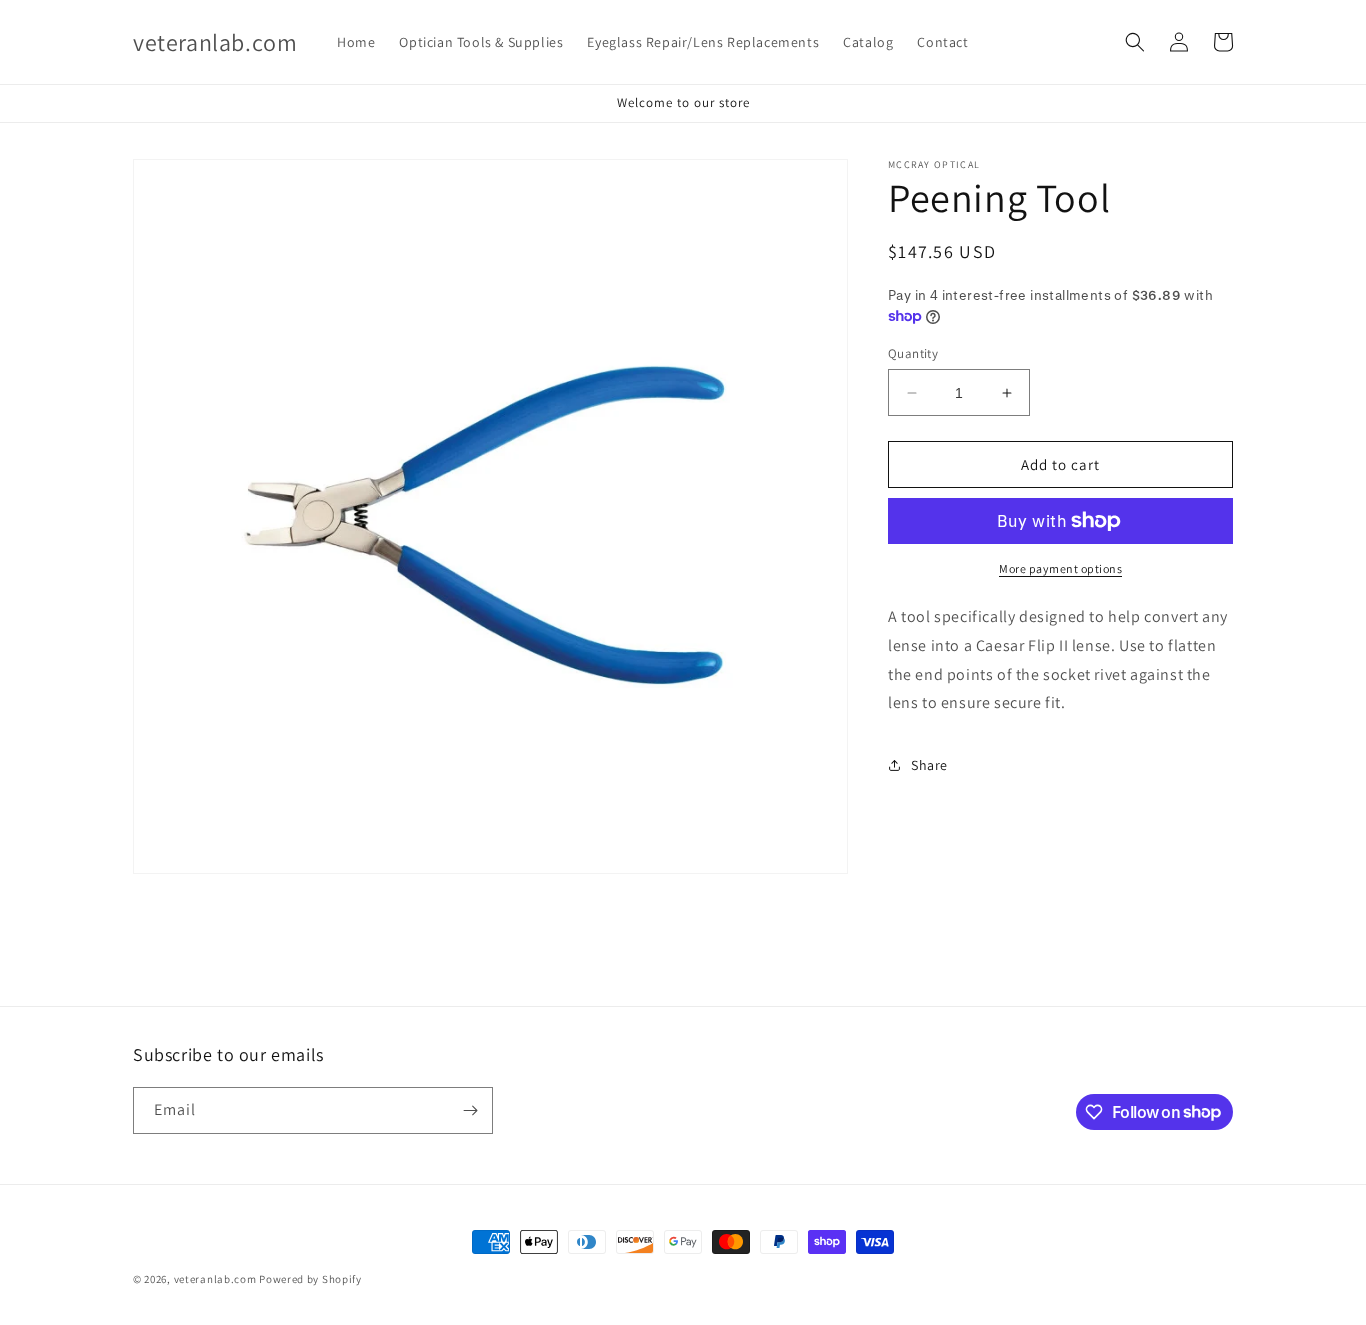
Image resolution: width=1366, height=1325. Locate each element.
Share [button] (929, 765)
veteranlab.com (215, 1279)
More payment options (1060, 568)
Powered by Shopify (310, 1279)
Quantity (913, 353)
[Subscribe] (470, 1110)
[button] (1135, 42)
